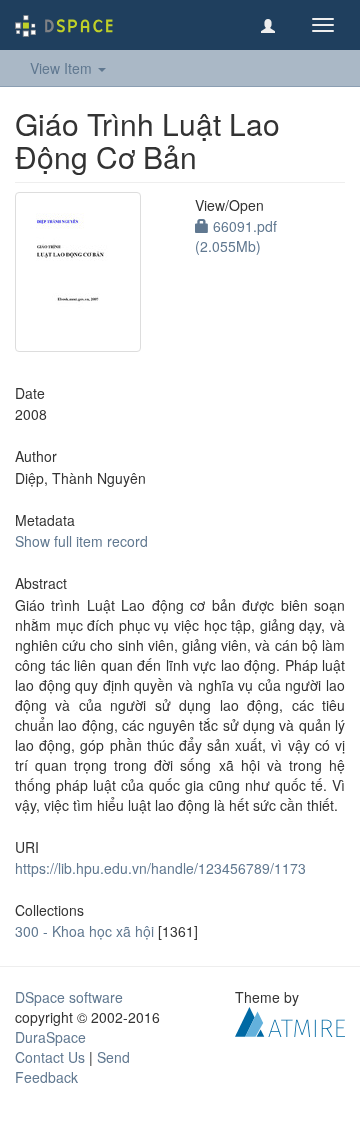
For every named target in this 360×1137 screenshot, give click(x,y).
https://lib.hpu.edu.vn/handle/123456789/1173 (160, 868)
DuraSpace (50, 1037)
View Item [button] (63, 68)
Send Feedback (72, 1067)
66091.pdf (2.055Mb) (236, 236)
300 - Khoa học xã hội (84, 931)
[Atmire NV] (290, 1020)
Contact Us (50, 1057)
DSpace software (69, 997)
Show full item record (81, 541)
